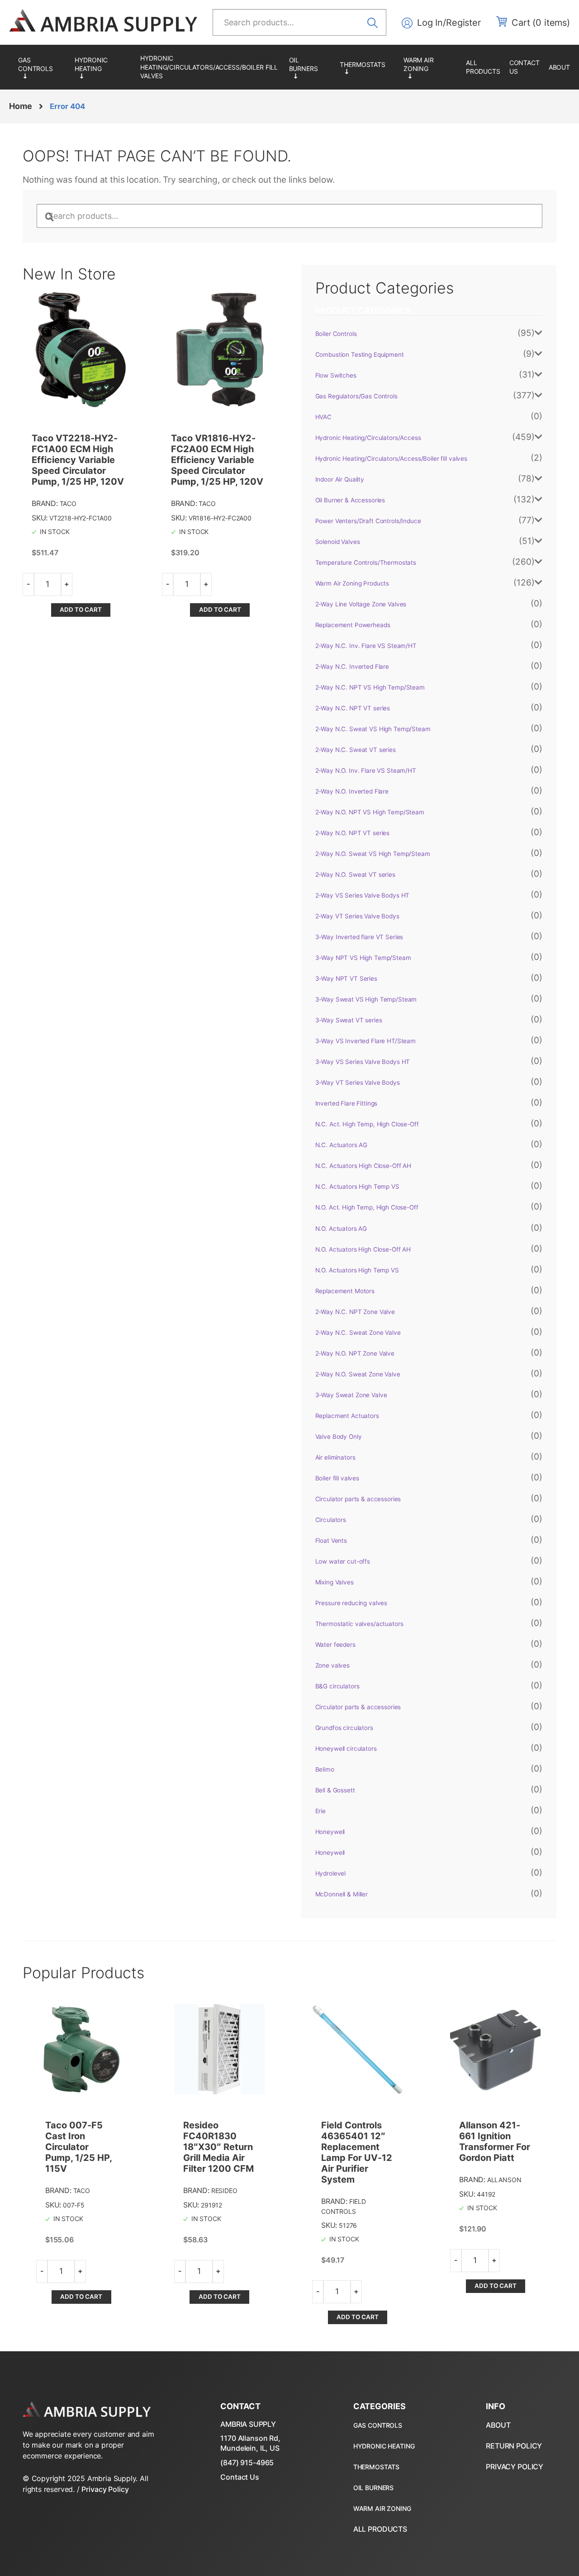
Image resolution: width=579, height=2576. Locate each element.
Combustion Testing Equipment (360, 354)
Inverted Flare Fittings (346, 1103)
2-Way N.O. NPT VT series (353, 833)
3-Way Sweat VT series (349, 1020)
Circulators (331, 1520)
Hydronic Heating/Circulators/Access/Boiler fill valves (209, 67)
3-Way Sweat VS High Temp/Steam (366, 999)
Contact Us (240, 2477)
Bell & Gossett (335, 1790)
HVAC (323, 417)
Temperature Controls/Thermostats (367, 67)
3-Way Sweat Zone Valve (351, 1395)
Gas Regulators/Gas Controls (42, 67)
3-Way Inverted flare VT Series (359, 937)
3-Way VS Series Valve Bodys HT (363, 1062)
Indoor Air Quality (340, 479)
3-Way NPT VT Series (346, 978)
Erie (320, 1811)
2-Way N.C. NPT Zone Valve (355, 1312)
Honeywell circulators (346, 1749)
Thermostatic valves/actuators (359, 1624)
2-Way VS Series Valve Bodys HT (363, 895)
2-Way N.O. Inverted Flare (352, 791)
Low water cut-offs (343, 1561)
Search (375, 22)
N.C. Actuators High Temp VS (357, 1186)
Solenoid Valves (338, 542)
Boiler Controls (336, 334)
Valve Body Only (339, 1437)
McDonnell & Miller (342, 1894)
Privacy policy (515, 2467)
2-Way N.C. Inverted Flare (352, 666)
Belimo (325, 1769)
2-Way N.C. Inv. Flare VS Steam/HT (366, 646)
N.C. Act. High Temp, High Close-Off (367, 1124)
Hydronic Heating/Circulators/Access (103, 67)
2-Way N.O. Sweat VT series (355, 874)
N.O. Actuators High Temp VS (357, 1270)
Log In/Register (449, 23)
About (559, 67)
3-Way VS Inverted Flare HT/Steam (366, 1041)
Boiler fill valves (337, 1478)
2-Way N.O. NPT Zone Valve (355, 1353)
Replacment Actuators (347, 1416)
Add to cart (81, 610)
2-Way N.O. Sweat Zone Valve (358, 1374)
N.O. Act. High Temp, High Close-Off (367, 1207)
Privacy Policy (105, 2489)
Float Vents (331, 1541)
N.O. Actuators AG (341, 1229)
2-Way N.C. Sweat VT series (356, 750)
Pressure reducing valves (351, 1603)
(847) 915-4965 (247, 2463)
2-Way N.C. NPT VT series (353, 708)
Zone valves (332, 1665)
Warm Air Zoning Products (430, 67)
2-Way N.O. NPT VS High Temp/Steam (370, 812)
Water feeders (335, 1645)
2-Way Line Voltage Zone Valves (361, 604)
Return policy (514, 2446)
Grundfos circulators (344, 1728)
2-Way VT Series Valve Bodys (357, 916)
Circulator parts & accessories (358, 1499)
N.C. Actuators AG (342, 1145)
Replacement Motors (345, 1291)
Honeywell (330, 1832)
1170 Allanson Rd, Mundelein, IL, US (250, 2443)
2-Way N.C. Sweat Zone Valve (358, 1333)
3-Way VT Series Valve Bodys (358, 1082)
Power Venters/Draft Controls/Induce (368, 521)
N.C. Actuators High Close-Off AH (363, 1166)
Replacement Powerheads (353, 625)
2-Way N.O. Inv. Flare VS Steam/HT (366, 770)
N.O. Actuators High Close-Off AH (363, 1249)
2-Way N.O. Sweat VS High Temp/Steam (373, 854)
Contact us (524, 67)
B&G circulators (337, 1686)
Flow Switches (336, 375)
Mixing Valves (335, 1582)
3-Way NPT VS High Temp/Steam (363, 958)
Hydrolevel (331, 1873)
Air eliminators (335, 1457)
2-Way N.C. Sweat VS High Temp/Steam (373, 729)
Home (20, 106)
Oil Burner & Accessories (310, 67)
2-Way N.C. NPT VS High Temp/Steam (370, 687)
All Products (483, 67)
